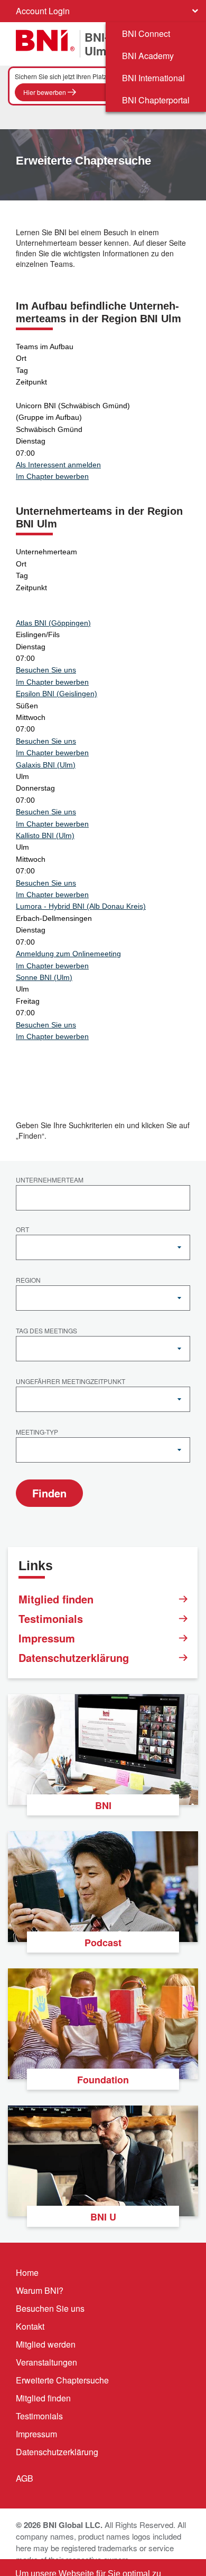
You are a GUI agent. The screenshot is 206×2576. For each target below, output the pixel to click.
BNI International (153, 78)
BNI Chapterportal (156, 100)
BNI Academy (148, 56)
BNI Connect (146, 33)
